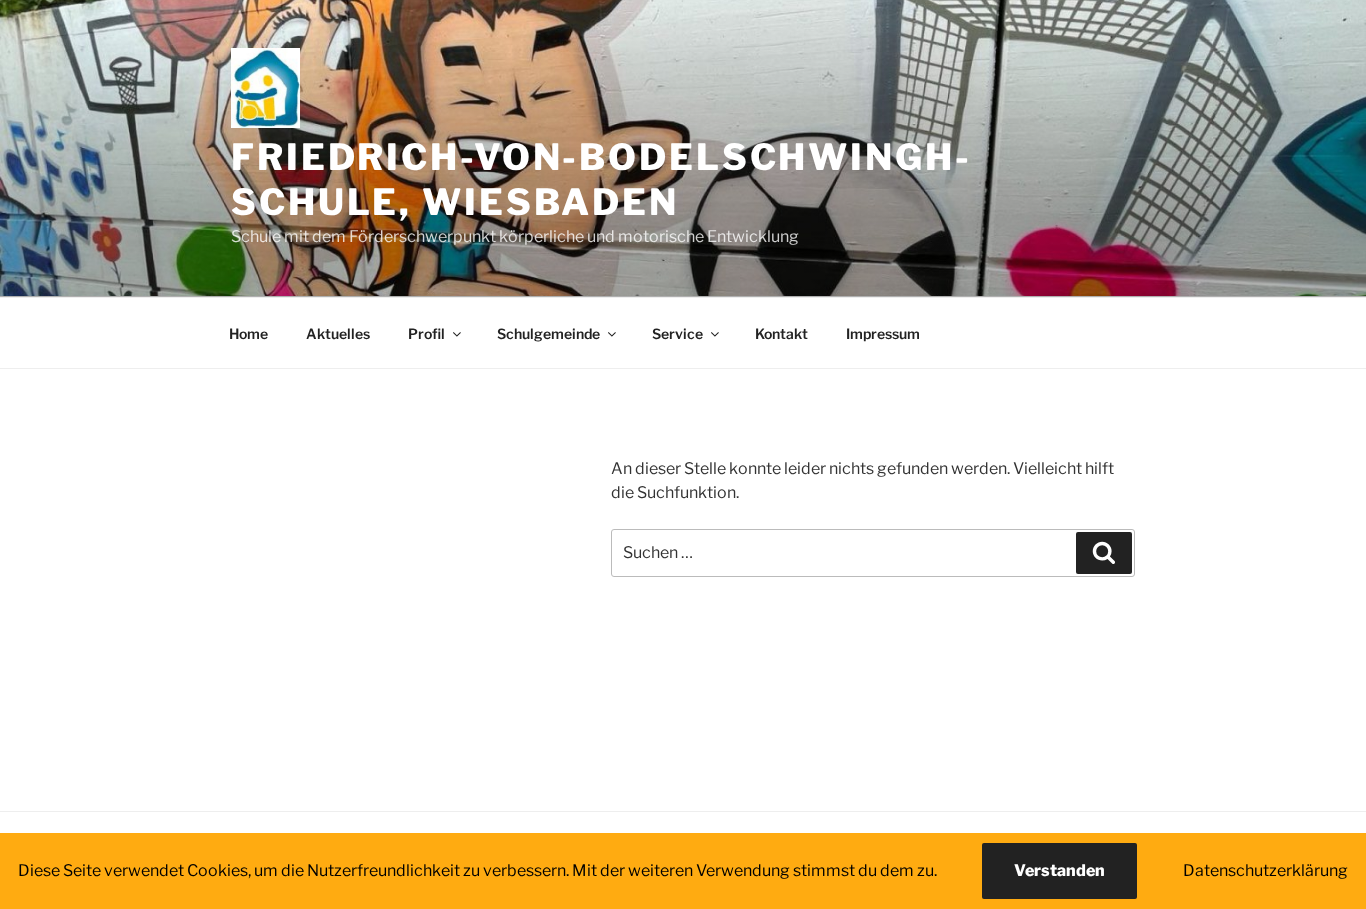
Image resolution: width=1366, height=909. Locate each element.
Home (248, 333)
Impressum (883, 333)
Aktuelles (338, 333)
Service (677, 333)
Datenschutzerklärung (1265, 870)
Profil (426, 333)
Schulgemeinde (548, 333)
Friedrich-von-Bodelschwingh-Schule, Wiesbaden (601, 179)
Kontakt (781, 333)
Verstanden (1059, 870)
